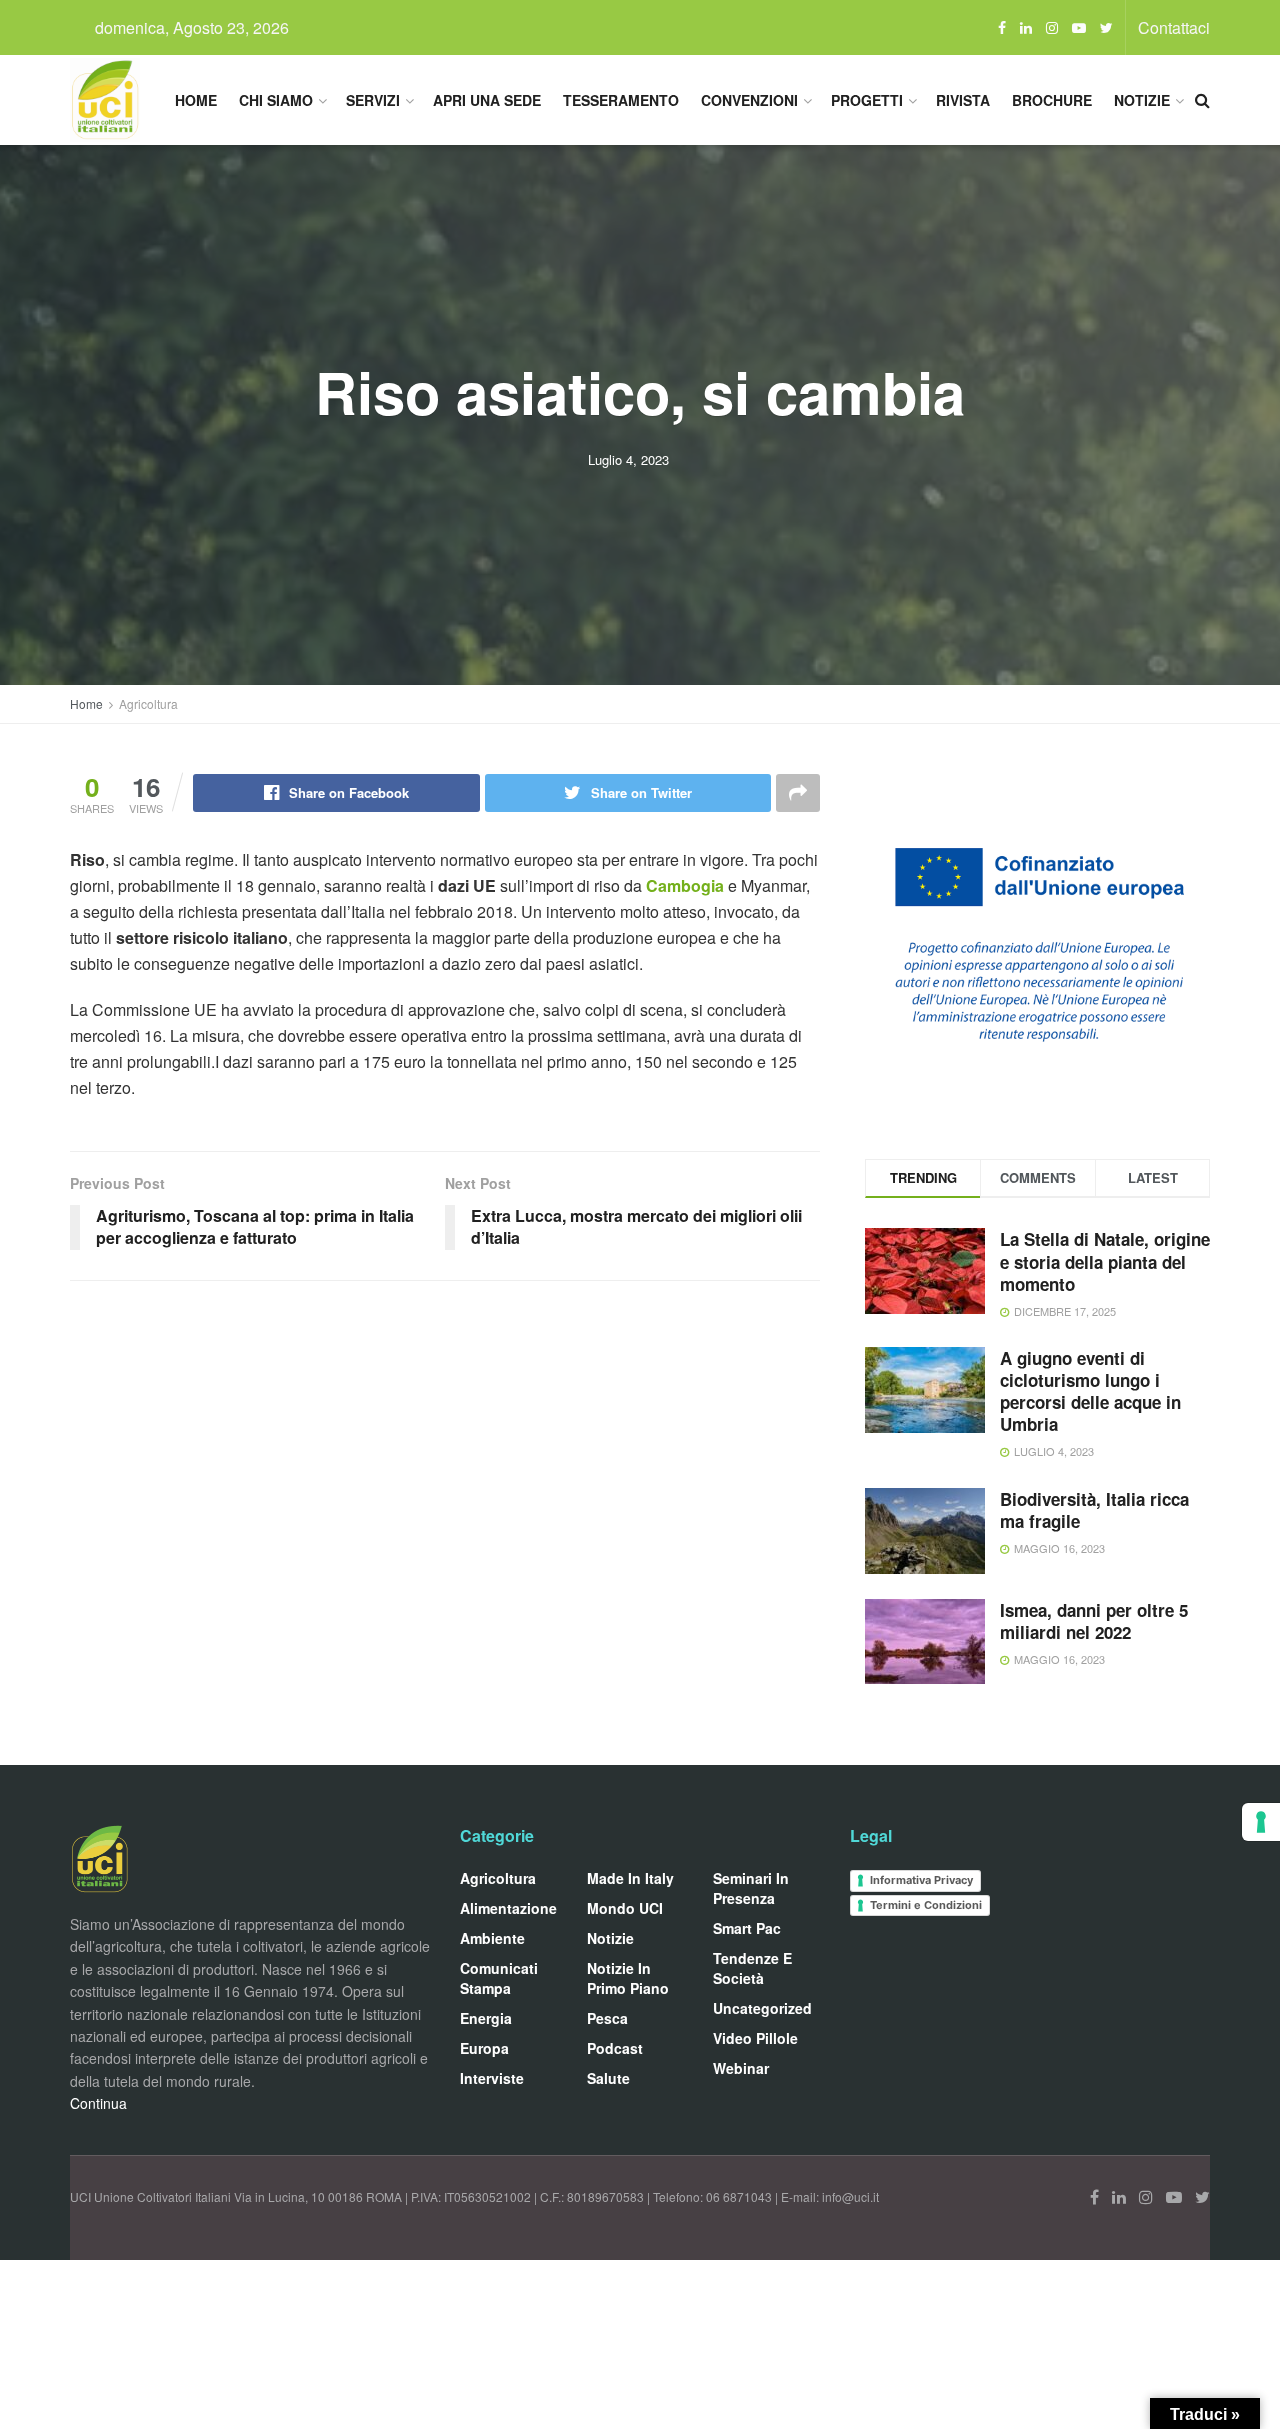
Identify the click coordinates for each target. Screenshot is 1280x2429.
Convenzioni (749, 100)
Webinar (741, 2068)
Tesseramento (621, 100)
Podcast (615, 2048)
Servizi (373, 100)
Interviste (492, 2078)
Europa (484, 2048)
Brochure (1052, 100)
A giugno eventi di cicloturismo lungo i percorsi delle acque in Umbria (1090, 1391)
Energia (486, 2018)
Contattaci (1174, 27)
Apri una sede (487, 100)
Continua (98, 2103)
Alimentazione (508, 1908)
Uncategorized (762, 2008)
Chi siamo (276, 100)
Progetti (867, 100)
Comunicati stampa (499, 1978)
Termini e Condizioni (926, 1905)
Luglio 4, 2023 (628, 459)
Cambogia (687, 885)
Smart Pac (747, 1928)
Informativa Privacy (921, 1880)
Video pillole (755, 2038)
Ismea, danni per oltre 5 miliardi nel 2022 (1094, 1621)
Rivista (963, 100)
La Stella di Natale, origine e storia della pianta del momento (1105, 1261)
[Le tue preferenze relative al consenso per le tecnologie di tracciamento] (1261, 1822)
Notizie (1142, 100)
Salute (608, 2078)
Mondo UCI (625, 1908)
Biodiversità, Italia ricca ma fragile (1094, 1510)
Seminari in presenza (751, 1888)
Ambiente (492, 1938)
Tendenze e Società (752, 1968)
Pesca (607, 2018)
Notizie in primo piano (628, 1978)
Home (196, 100)
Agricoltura (148, 703)
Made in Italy (630, 1878)
